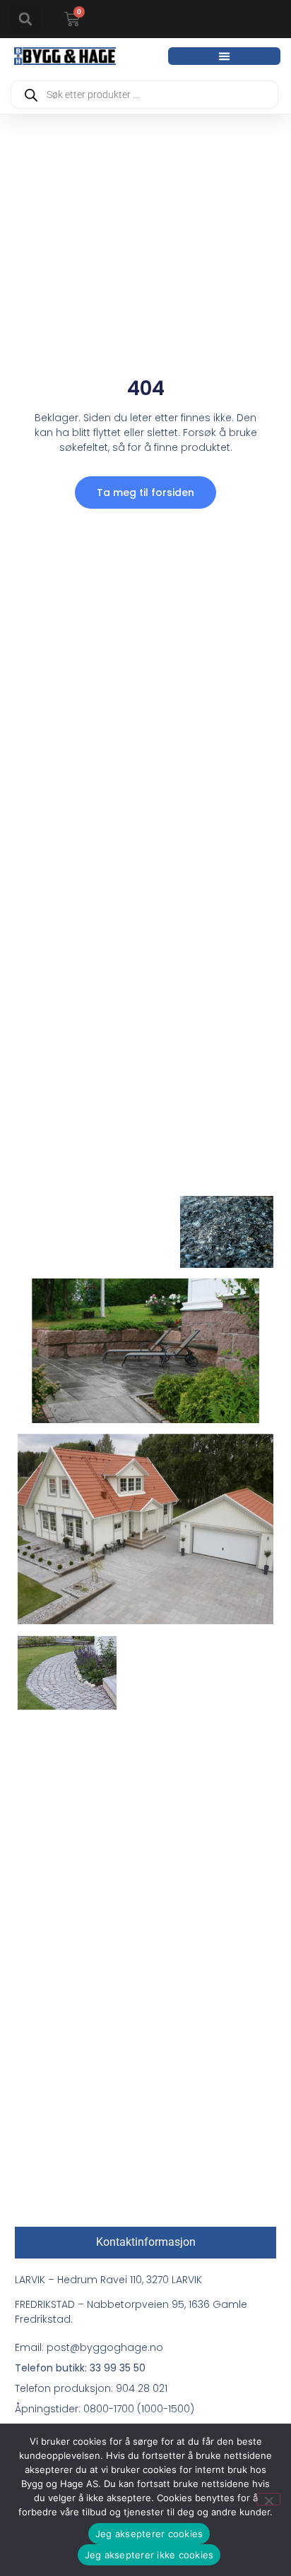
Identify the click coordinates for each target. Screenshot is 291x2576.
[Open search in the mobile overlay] (144, 95)
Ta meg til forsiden (145, 492)
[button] (25, 19)
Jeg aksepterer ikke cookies (149, 2555)
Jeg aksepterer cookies (149, 2534)
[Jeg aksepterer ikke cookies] (268, 2499)
